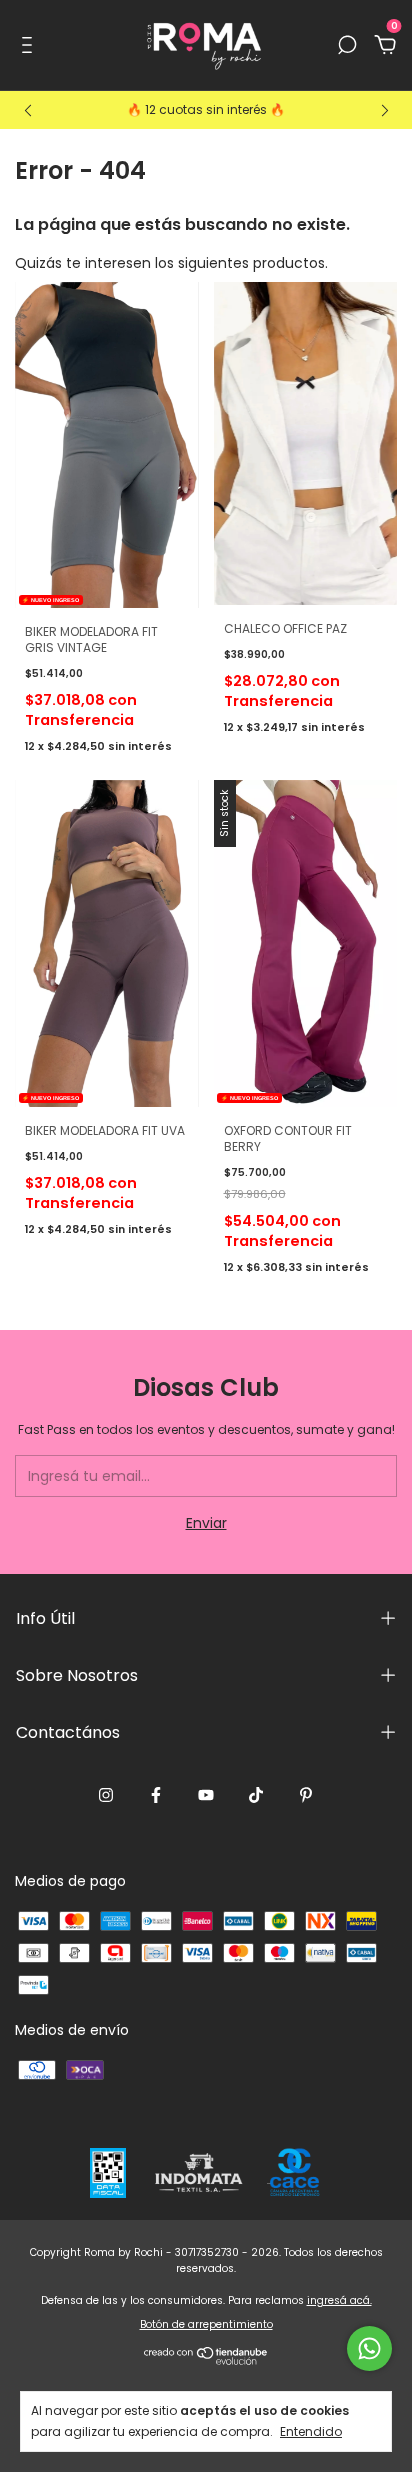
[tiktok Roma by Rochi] (256, 1796)
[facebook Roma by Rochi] (156, 1796)
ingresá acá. (339, 2300)
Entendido (311, 2431)
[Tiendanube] (206, 2360)
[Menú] (30, 46)
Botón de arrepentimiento (206, 2324)
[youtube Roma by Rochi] (206, 1796)
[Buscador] (347, 46)
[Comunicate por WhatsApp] (369, 2348)
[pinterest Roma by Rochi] (306, 1796)
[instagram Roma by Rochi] (106, 1796)
